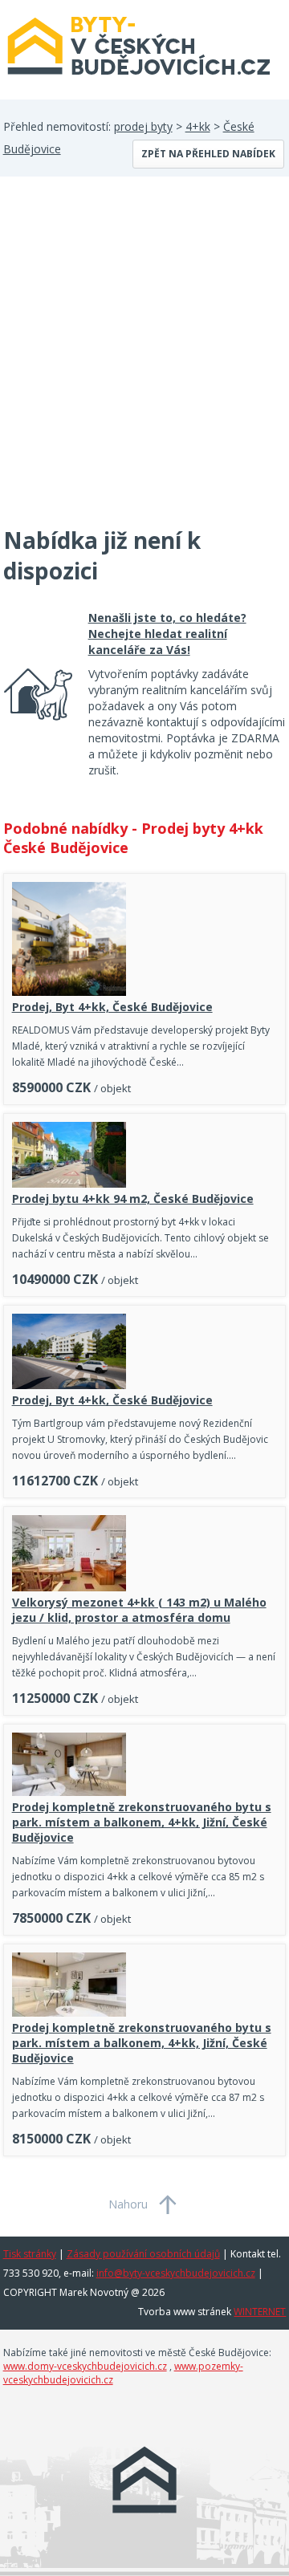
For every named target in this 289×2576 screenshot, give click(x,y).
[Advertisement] (144, 361)
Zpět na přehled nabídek (208, 154)
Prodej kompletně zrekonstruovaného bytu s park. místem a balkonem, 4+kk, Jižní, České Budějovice (142, 1822)
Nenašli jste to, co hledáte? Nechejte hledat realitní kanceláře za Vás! (167, 634)
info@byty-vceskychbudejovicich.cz (176, 2273)
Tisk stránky (30, 2254)
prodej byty (143, 126)
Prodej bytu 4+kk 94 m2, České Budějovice (133, 1199)
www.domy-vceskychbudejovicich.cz (85, 2366)
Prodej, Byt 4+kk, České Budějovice (112, 1007)
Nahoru (128, 2204)
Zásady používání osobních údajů (143, 2254)
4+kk (198, 126)
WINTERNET (260, 2312)
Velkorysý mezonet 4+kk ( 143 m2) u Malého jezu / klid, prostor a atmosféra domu (139, 1610)
